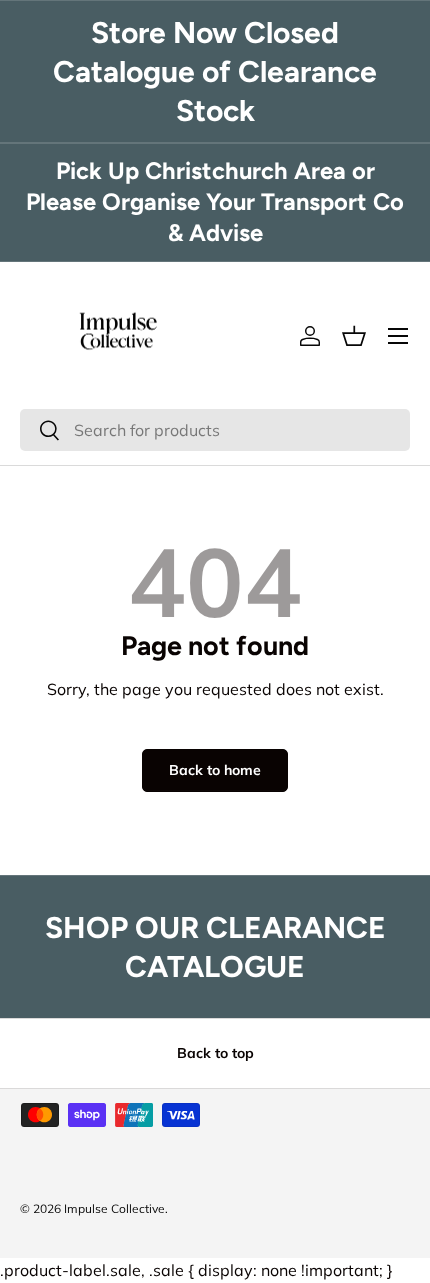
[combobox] (215, 430)
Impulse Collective (114, 1208)
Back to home (215, 770)
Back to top (215, 1053)
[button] (354, 336)
